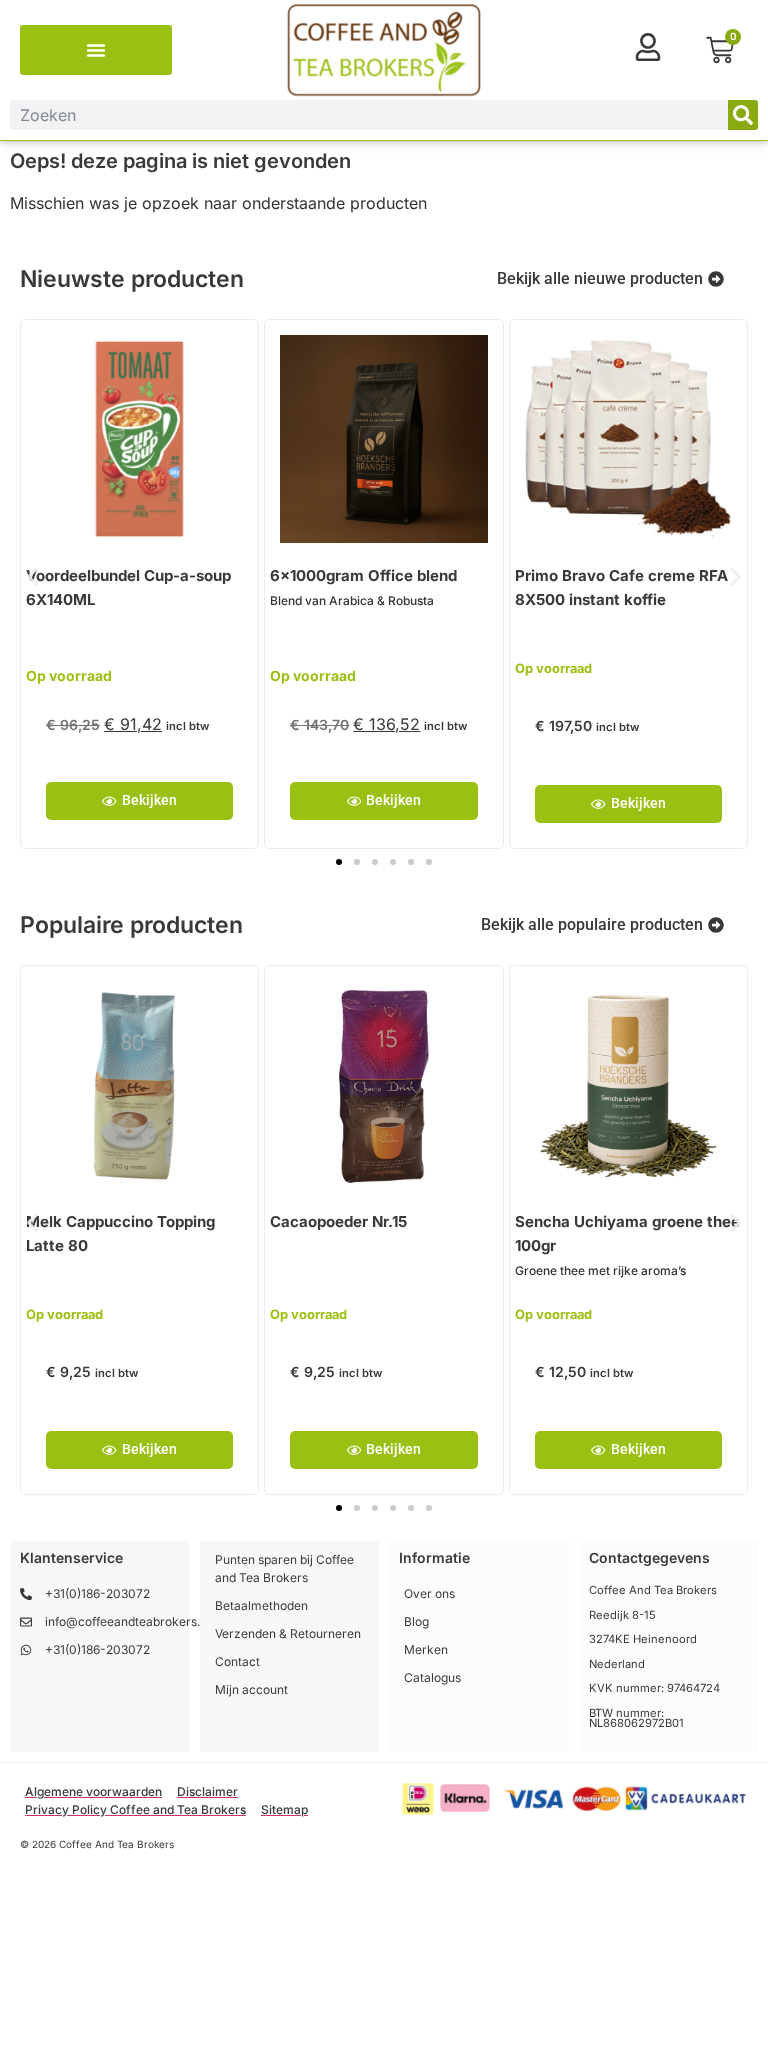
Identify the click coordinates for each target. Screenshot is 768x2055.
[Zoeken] (743, 115)
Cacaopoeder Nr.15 (338, 1221)
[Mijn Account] (648, 47)
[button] (96, 50)
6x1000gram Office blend (363, 575)
